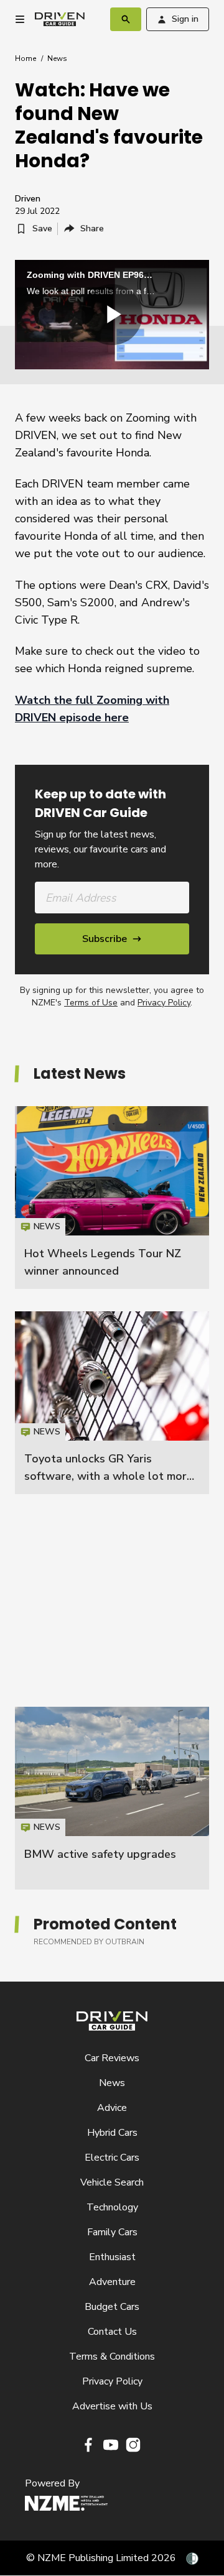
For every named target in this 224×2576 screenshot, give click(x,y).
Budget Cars (112, 2307)
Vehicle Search (112, 2182)
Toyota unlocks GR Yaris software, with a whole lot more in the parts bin (109, 1476)
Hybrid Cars (112, 2133)
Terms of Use (91, 1003)
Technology (112, 2207)
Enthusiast (112, 2257)
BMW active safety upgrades (100, 1854)
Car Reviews (112, 2058)
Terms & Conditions (112, 2357)
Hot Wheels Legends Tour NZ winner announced (112, 1198)
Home (26, 58)
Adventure (112, 2282)
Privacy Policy (164, 1003)
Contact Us (112, 2332)
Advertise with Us (112, 2406)
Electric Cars (112, 2158)
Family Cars (112, 2232)
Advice (112, 2108)
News (57, 58)
